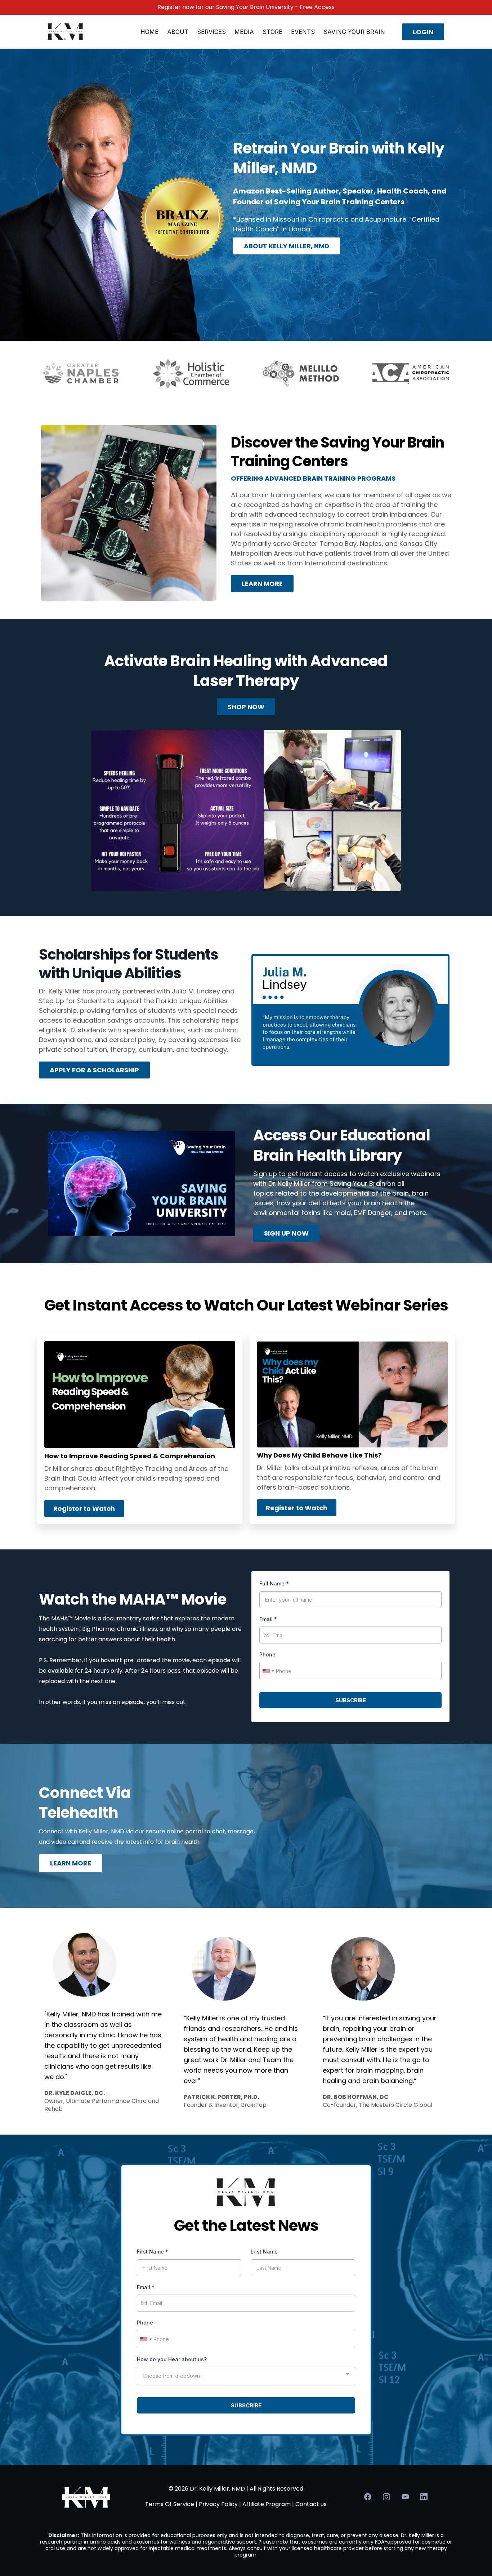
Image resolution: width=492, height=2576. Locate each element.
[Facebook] (368, 2497)
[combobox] (268, 1671)
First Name (153, 2252)
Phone (267, 1654)
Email (268, 1619)
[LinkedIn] (424, 2497)
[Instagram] (386, 2497)
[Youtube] (405, 2497)
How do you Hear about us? (172, 2359)
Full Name (274, 1583)
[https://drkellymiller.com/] (66, 31)
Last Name (264, 2252)
